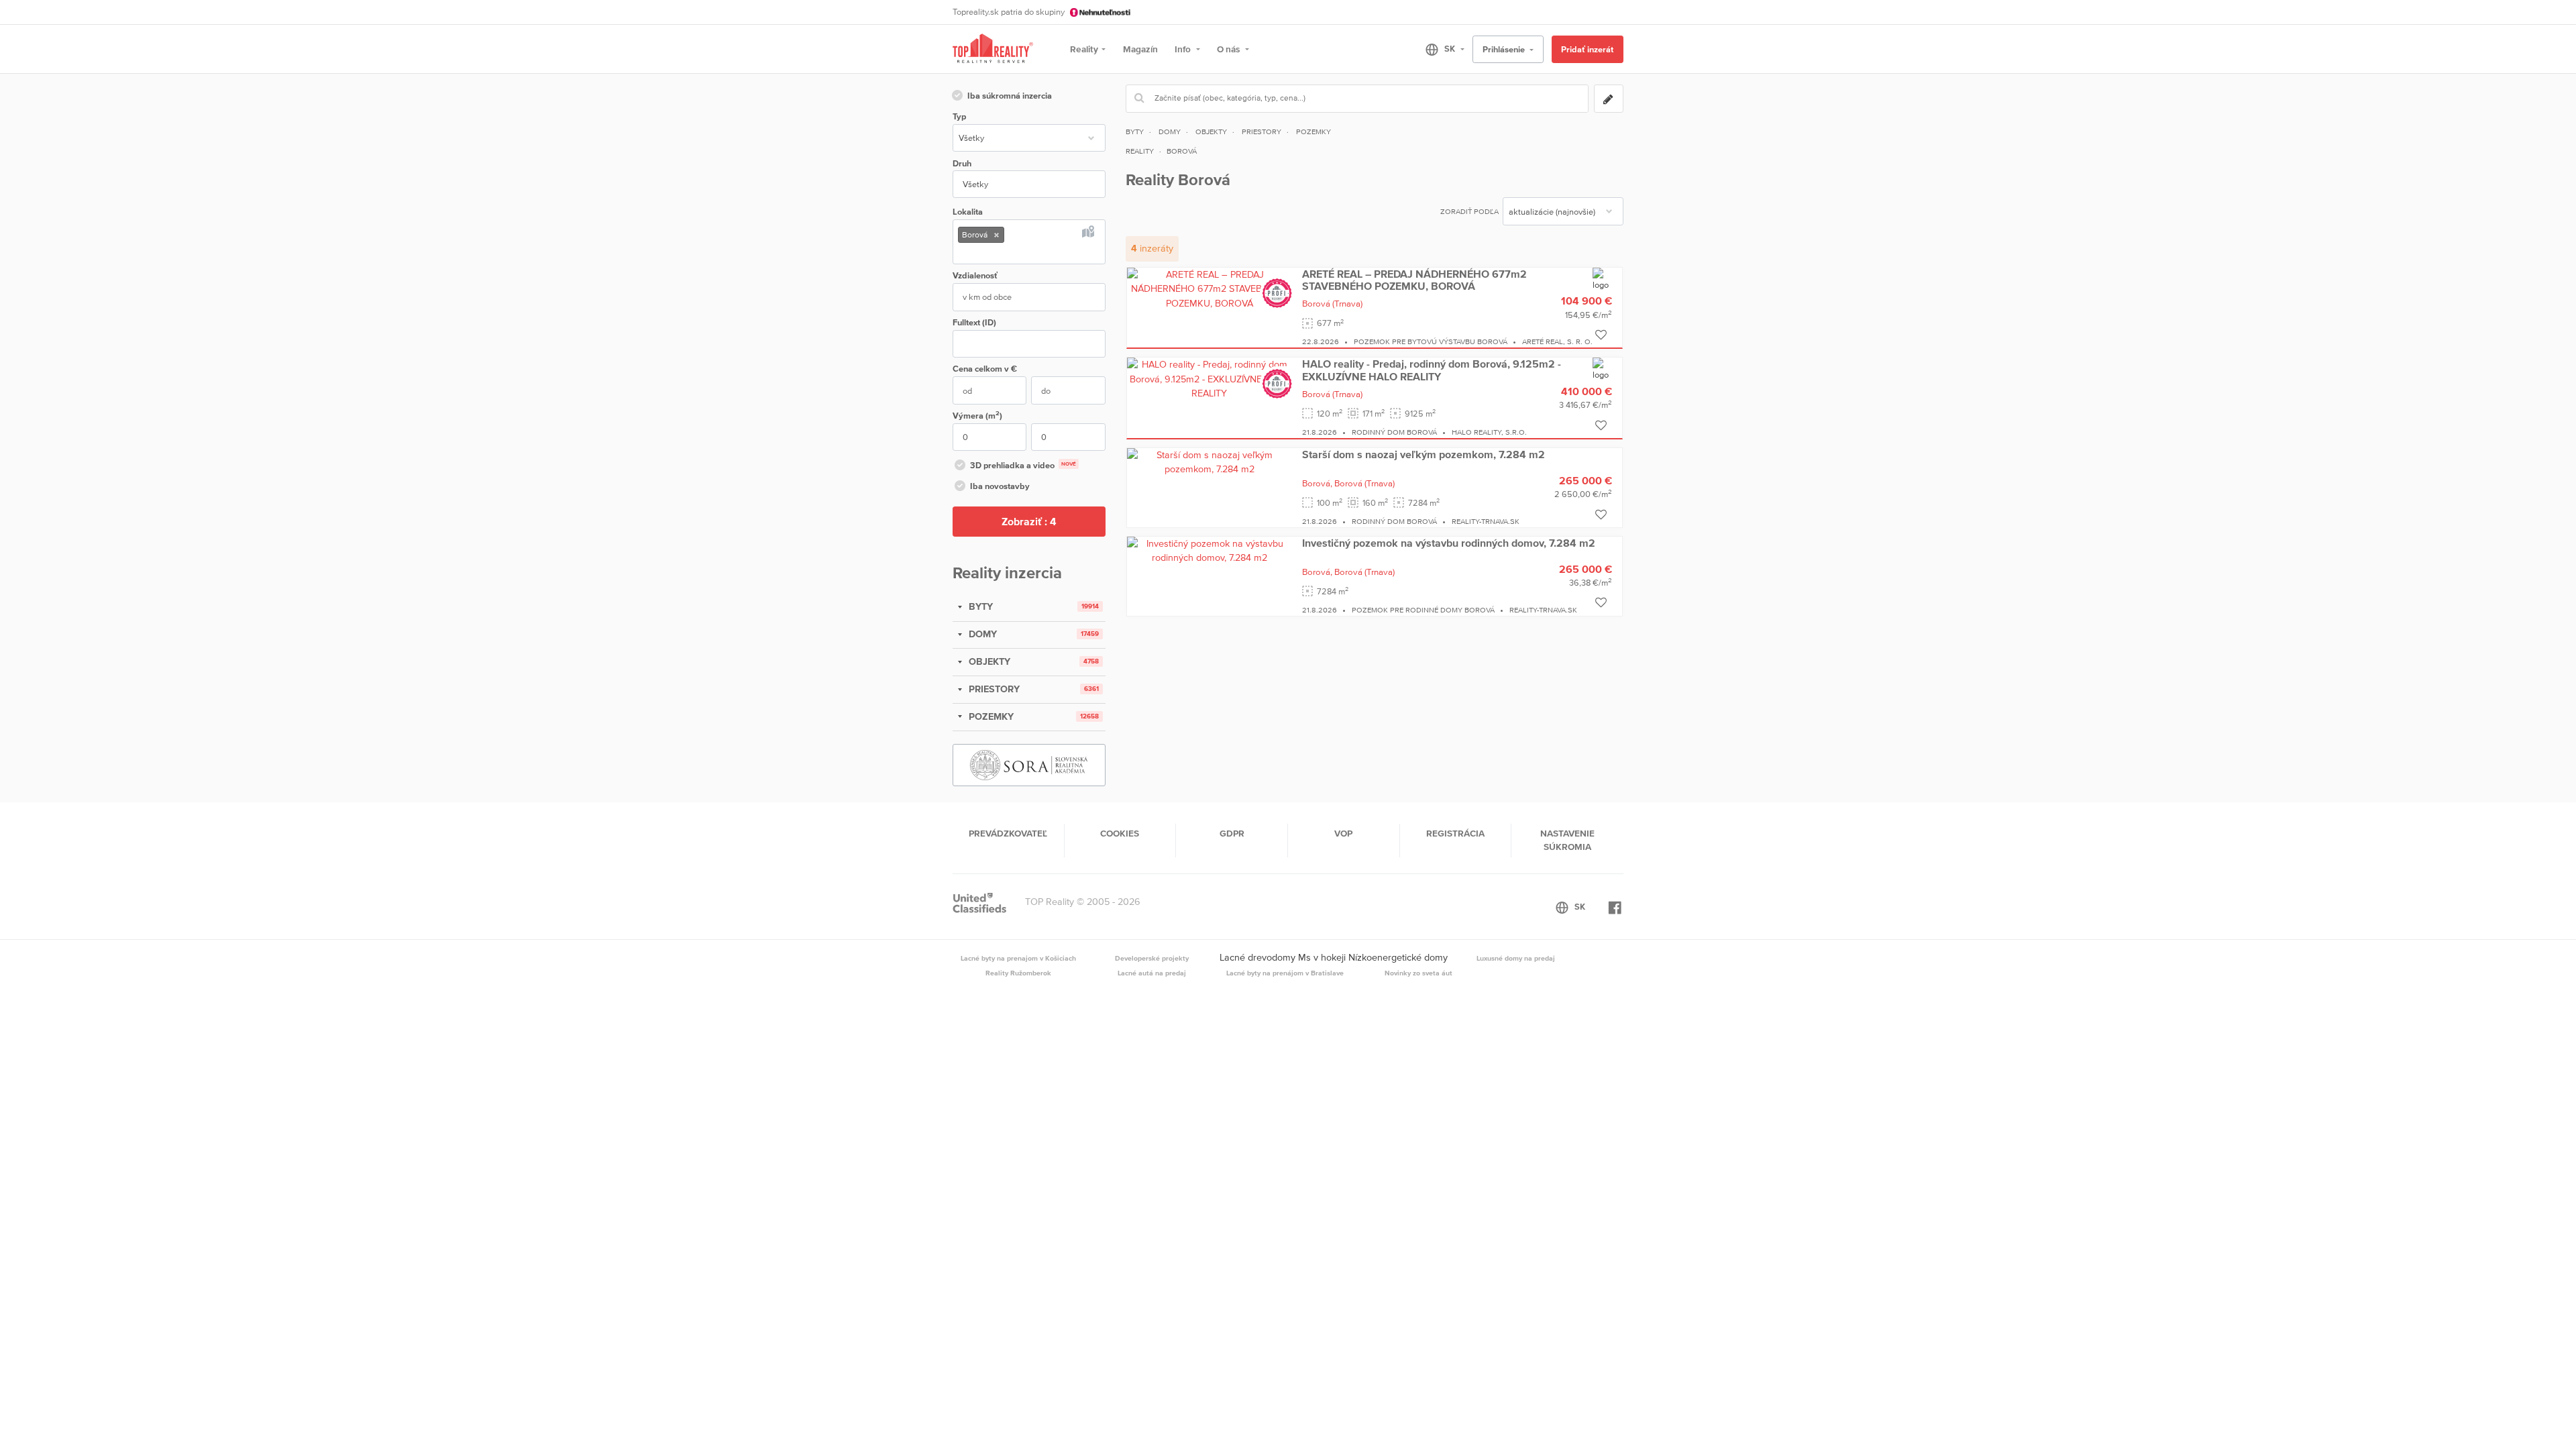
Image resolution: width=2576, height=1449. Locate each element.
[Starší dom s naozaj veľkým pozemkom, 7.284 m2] (1210, 462)
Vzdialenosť (975, 275)
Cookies (1120, 833)
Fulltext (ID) (974, 322)
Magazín (1140, 49)
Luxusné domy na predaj (1516, 958)
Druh (962, 163)
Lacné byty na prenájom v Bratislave (1285, 973)
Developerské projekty (1152, 958)
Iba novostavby (1000, 486)
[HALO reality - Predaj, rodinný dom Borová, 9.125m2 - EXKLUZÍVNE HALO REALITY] (1210, 378)
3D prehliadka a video (1023, 465)
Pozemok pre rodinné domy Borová (1423, 610)
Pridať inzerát (1587, 49)
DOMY (981, 634)
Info (1184, 49)
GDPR (1232, 833)
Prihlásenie (1505, 49)
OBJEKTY (988, 661)
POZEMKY (990, 716)
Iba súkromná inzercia (1010, 96)
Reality (1084, 49)
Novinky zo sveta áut (1418, 973)
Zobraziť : (1029, 521)
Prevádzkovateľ (1008, 833)
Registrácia (1455, 833)
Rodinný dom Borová (1394, 432)
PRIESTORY (993, 689)
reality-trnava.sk (1486, 521)
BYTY (979, 606)
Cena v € (985, 369)
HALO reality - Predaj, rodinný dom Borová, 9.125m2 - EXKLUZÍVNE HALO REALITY (1432, 370)
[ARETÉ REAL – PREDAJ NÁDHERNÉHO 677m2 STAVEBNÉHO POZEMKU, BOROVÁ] (1210, 288)
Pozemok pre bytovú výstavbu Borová (1431, 341)
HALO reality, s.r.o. (1489, 432)
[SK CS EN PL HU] (1439, 49)
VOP (1343, 833)
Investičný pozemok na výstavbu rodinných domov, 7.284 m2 (1449, 543)
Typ (959, 116)
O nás (1229, 49)
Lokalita (968, 212)
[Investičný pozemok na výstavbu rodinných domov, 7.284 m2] (1210, 550)
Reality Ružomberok (1018, 973)
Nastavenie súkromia (1567, 840)
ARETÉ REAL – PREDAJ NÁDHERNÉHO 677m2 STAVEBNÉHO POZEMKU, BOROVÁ (1414, 280)
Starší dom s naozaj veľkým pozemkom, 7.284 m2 (1424, 454)
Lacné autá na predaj (1152, 973)
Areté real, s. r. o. (1557, 341)
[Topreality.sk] (993, 49)
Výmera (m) (977, 415)
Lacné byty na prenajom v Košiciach (1018, 958)
